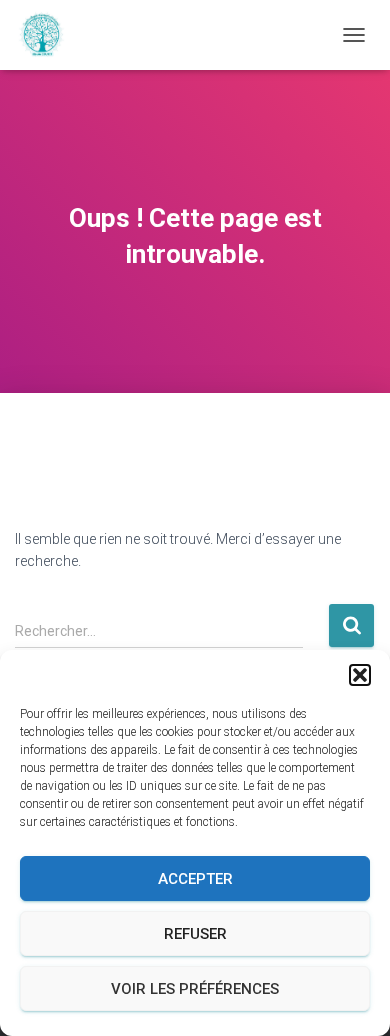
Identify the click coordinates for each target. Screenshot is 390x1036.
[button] (360, 675)
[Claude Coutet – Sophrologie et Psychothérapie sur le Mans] (49, 35)
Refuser (195, 934)
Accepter (195, 879)
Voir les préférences (195, 989)
